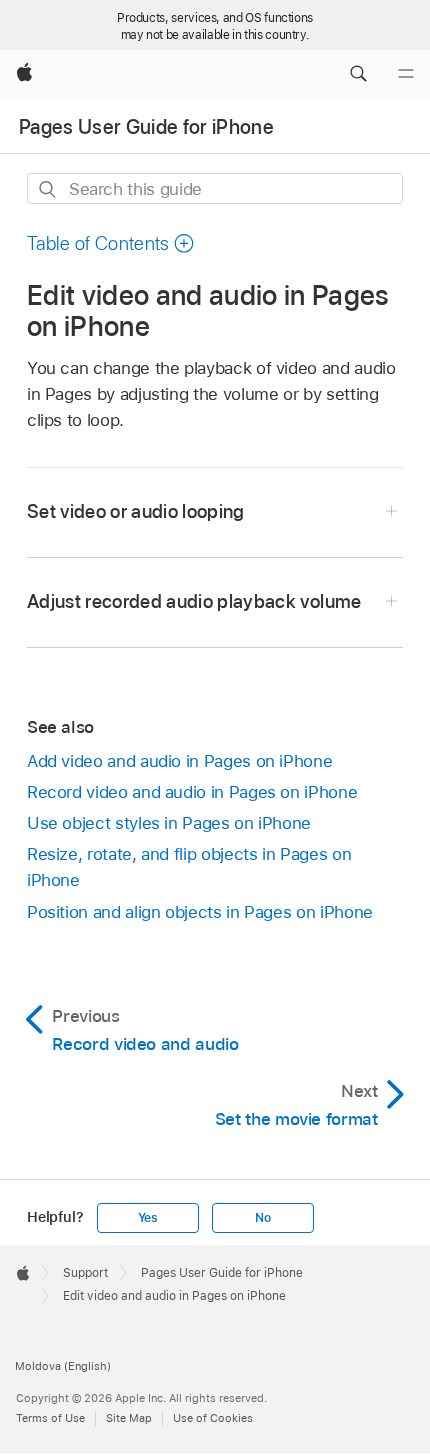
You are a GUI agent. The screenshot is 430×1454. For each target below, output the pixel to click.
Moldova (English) (63, 1366)
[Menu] (406, 74)
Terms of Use (50, 1418)
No (263, 1218)
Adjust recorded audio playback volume (194, 601)
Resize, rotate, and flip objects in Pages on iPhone (189, 867)
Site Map (129, 1418)
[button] (358, 74)
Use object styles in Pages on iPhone (169, 823)
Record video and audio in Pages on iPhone (192, 792)
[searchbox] (215, 188)
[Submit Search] (48, 189)
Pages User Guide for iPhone (146, 127)
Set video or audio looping (136, 511)
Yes (148, 1218)
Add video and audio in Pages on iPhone (179, 761)
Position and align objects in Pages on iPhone (200, 912)
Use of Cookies (213, 1418)
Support (85, 1273)
